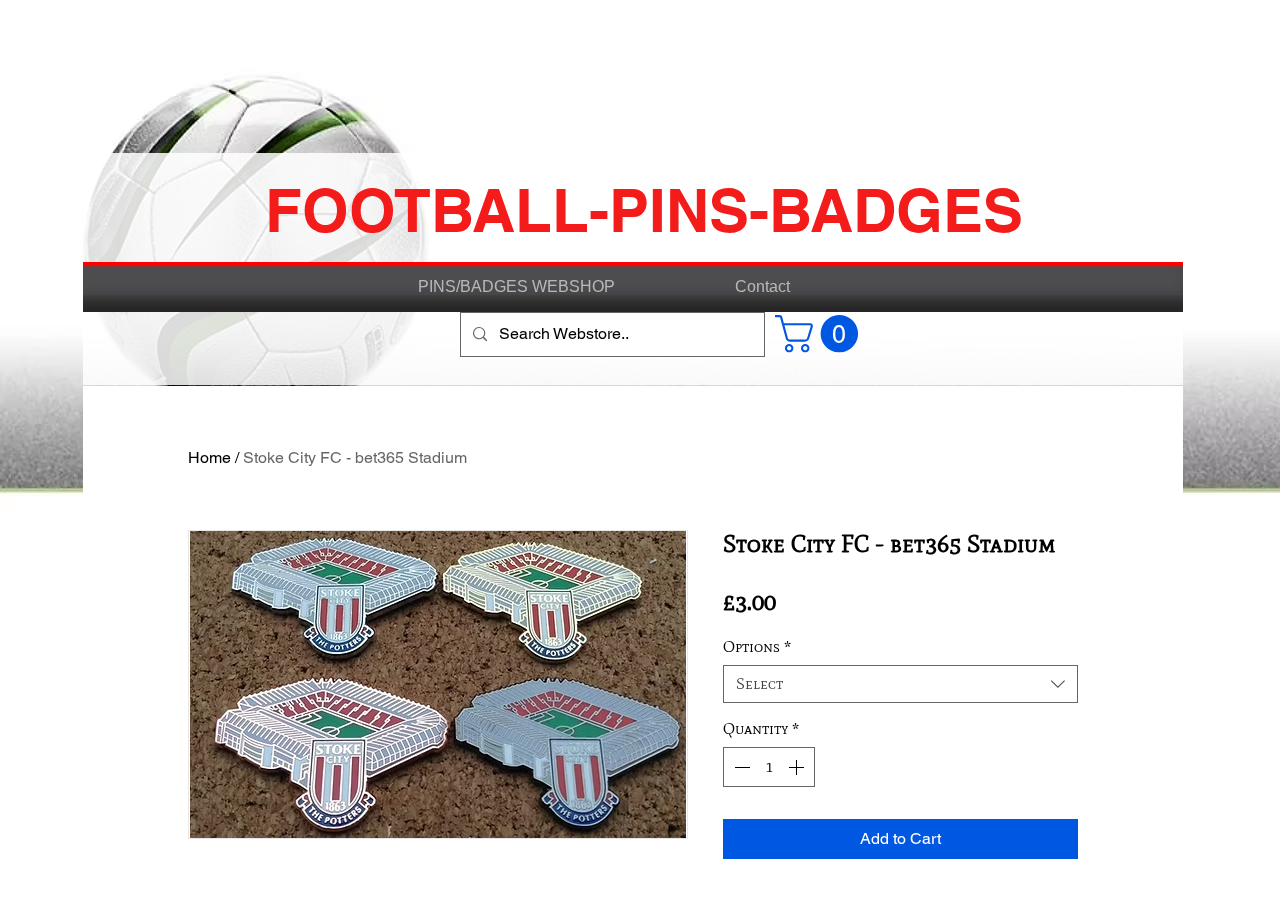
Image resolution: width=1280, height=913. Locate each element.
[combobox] (900, 684)
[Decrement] (740, 767)
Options (757, 646)
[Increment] (798, 767)
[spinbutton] (769, 767)
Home (209, 457)
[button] (821, 334)
